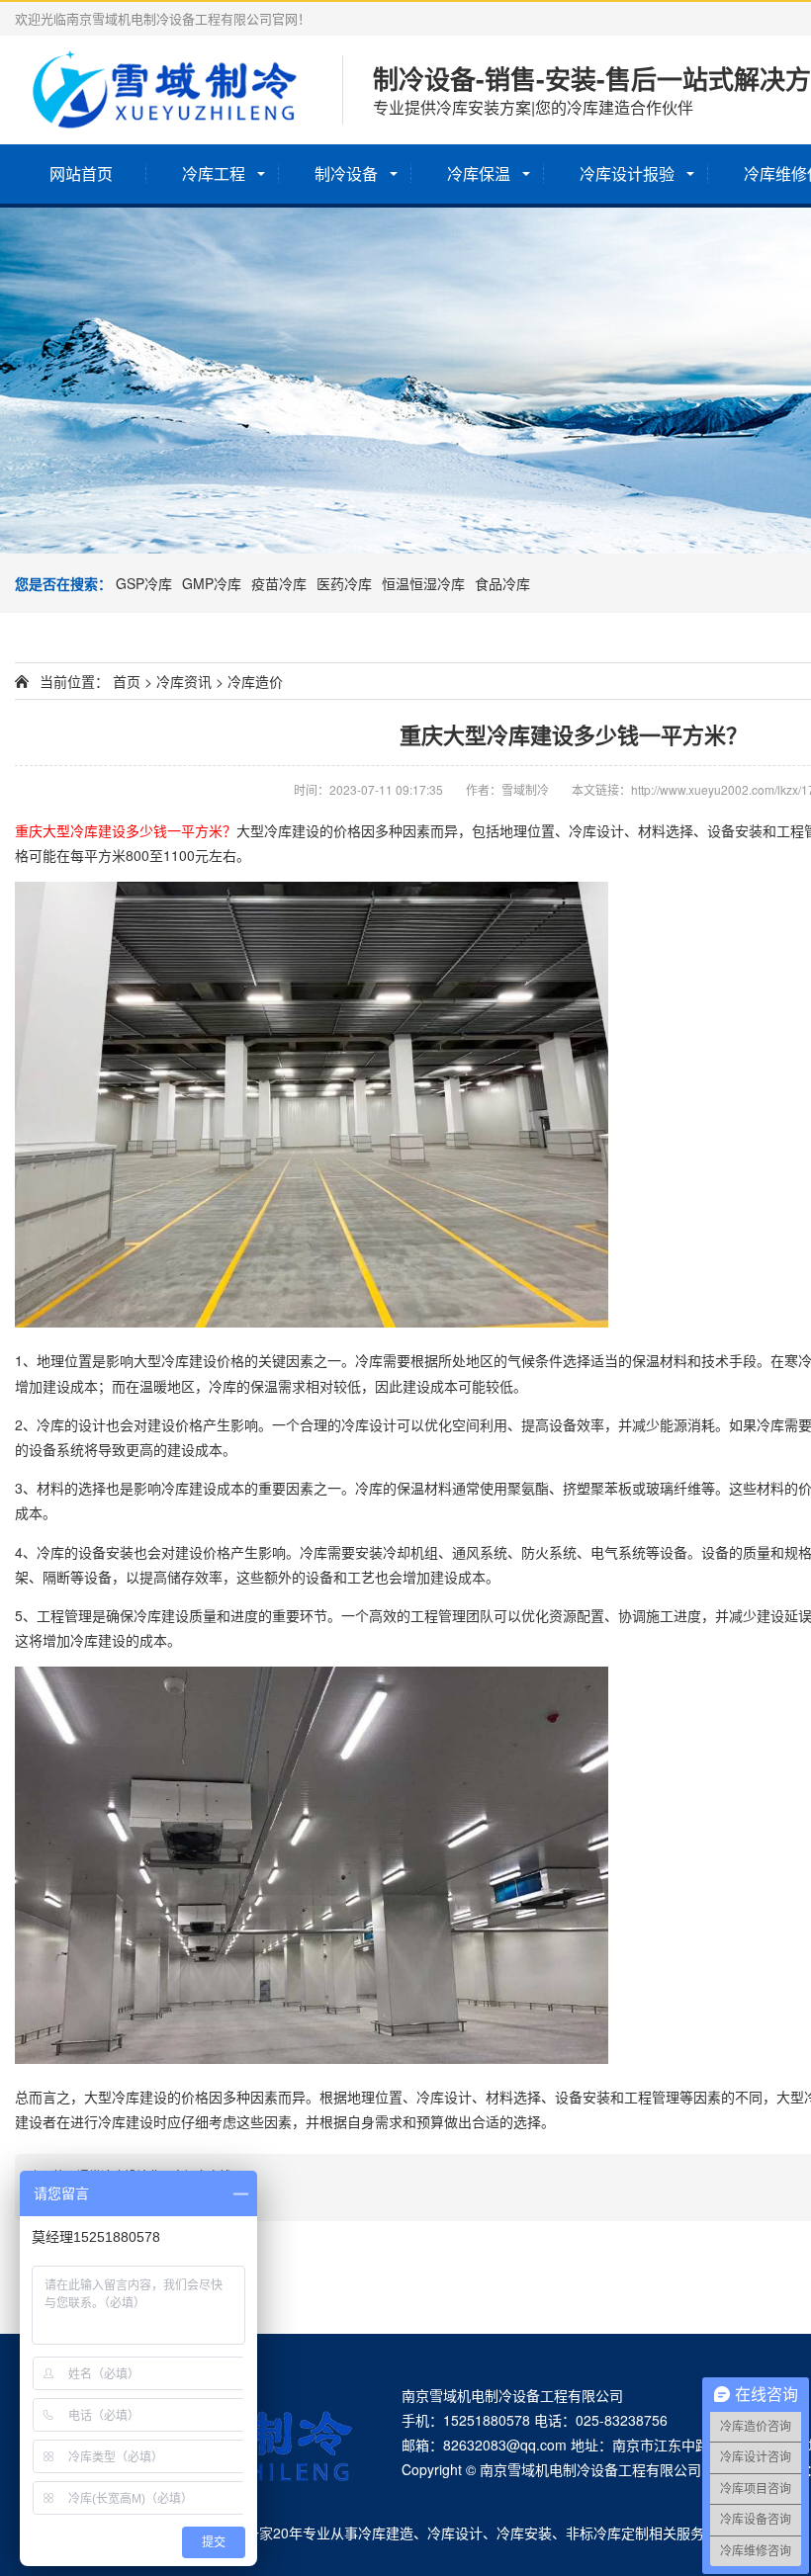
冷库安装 (524, 2533)
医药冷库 (344, 583)
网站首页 (81, 173)
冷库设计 (455, 2533)
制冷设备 (346, 173)
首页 (127, 681)
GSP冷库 (144, 583)
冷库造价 (255, 681)
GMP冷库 (212, 583)
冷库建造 (386, 2533)
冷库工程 (214, 173)
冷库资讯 (184, 681)
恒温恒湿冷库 (423, 583)
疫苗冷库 (279, 583)
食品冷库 (502, 583)
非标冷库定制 (607, 2533)
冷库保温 (479, 173)
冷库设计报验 (627, 173)
